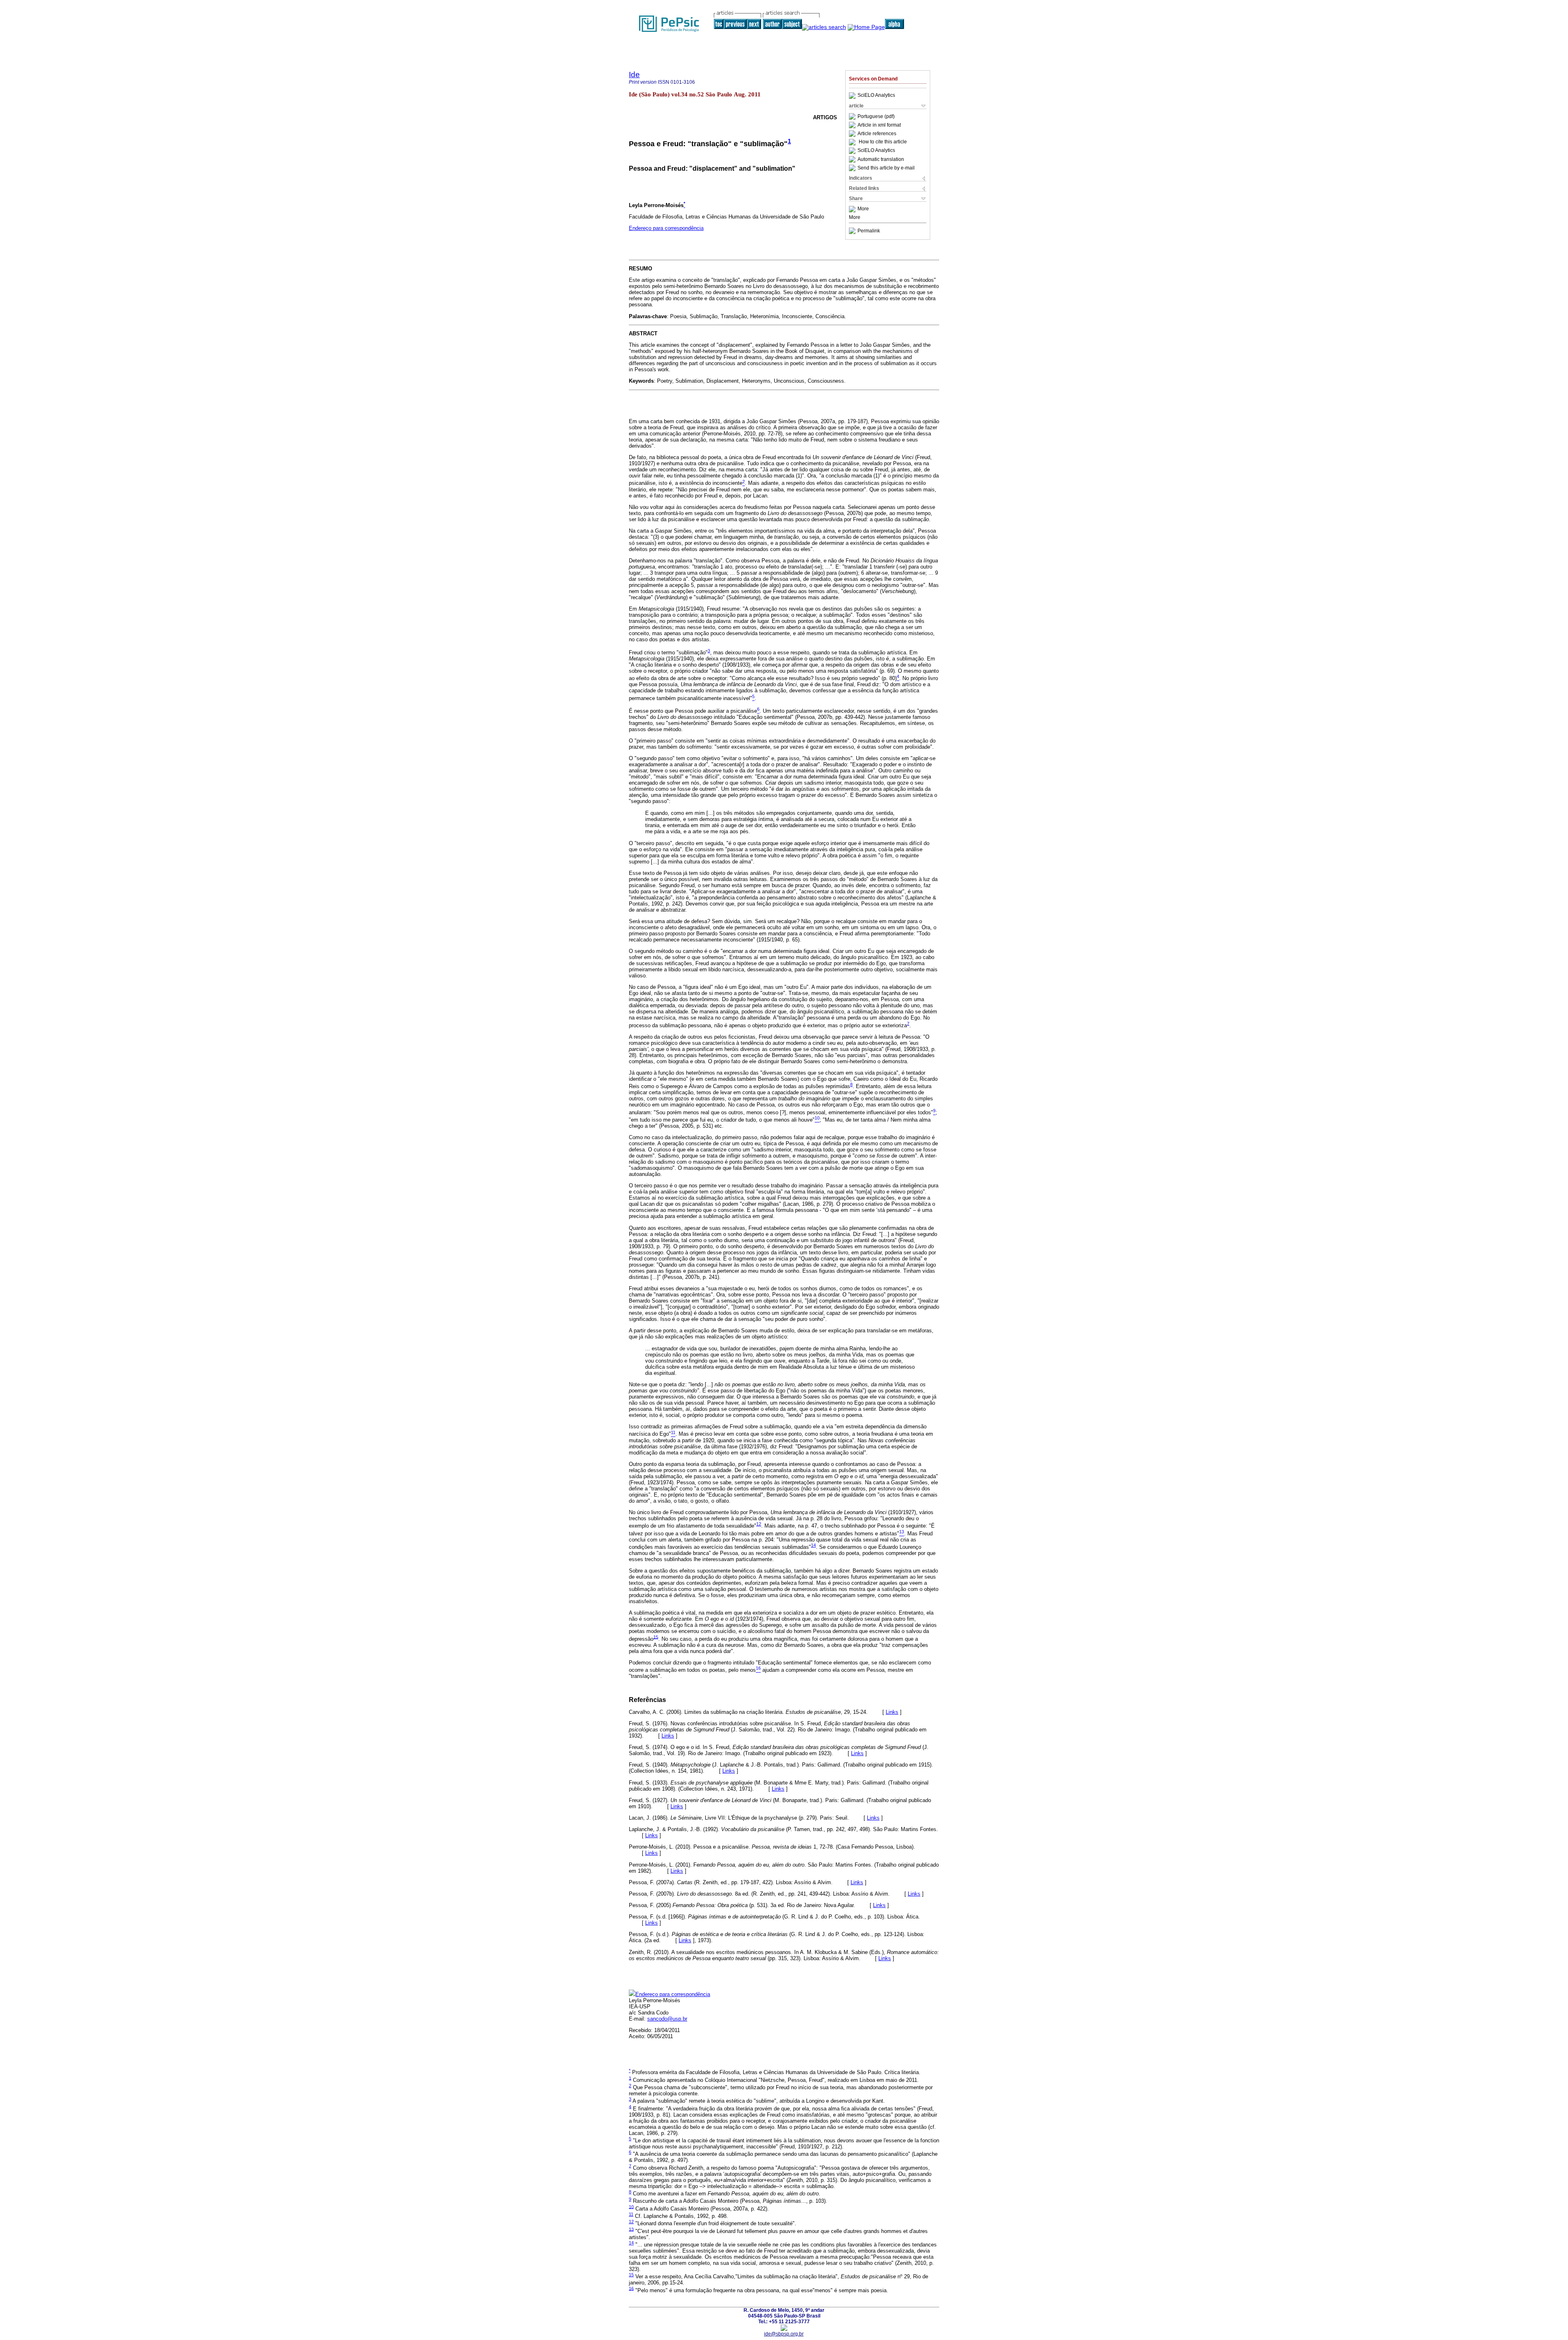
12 (759, 1524)
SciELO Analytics (876, 96)
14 (813, 1545)
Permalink (869, 231)
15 (656, 1637)
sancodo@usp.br (667, 2019)
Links (892, 1712)
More (863, 209)
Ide (634, 75)
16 (631, 2288)
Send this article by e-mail (886, 168)
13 (631, 2229)
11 (631, 2214)
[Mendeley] (853, 209)
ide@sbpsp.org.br (784, 2334)
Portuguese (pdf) (876, 116)
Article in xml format (879, 125)
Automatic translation (881, 159)
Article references (877, 134)
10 (631, 2206)
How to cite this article (883, 142)
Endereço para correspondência (666, 228)
